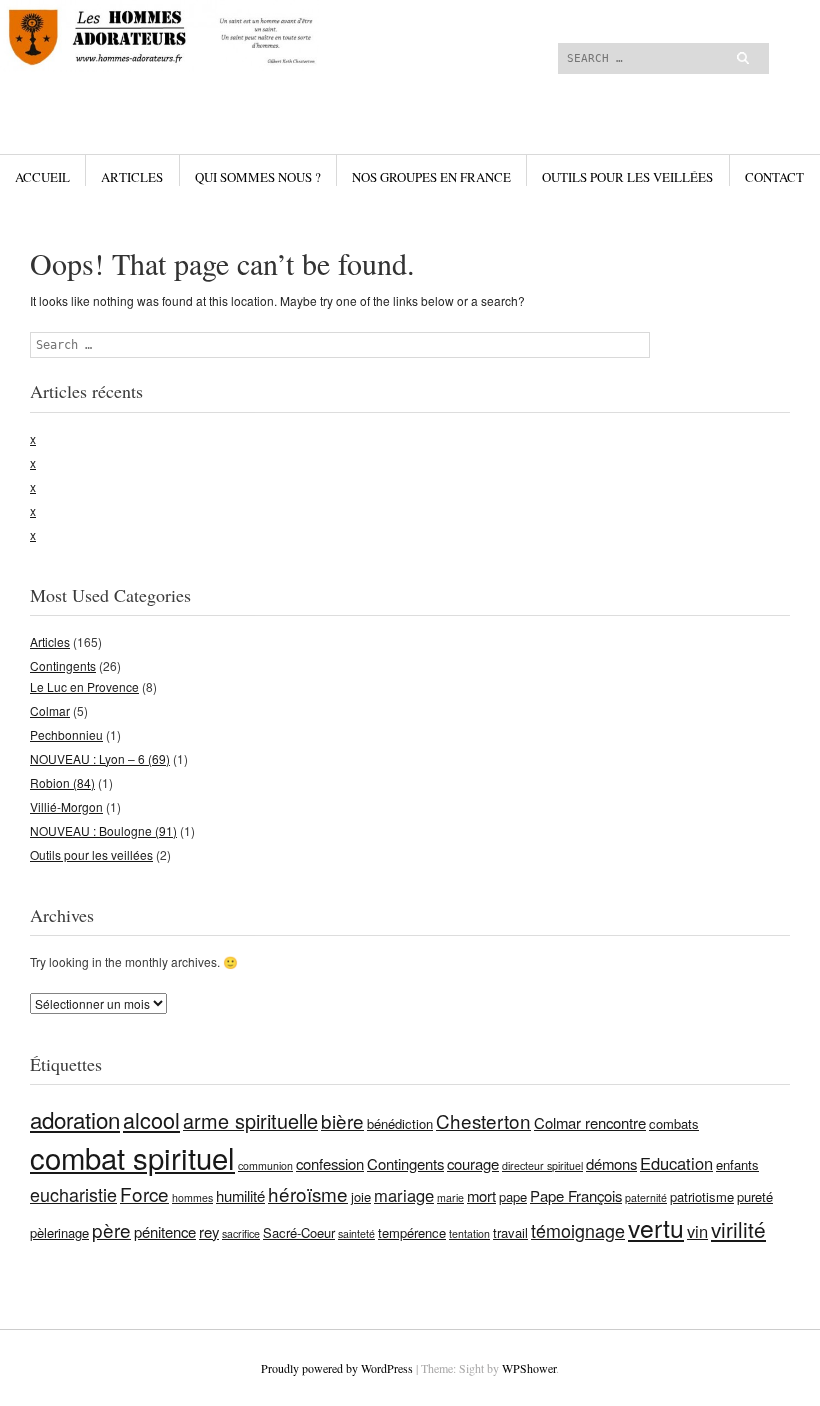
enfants (737, 1164)
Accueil (42, 177)
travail (510, 1232)
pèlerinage (59, 1232)
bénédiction (400, 1123)
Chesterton (483, 1120)
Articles (132, 177)
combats (674, 1123)
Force (144, 1193)
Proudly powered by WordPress (337, 1368)
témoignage (578, 1230)
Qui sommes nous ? (258, 177)
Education (676, 1163)
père (111, 1229)
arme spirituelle (250, 1120)
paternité (646, 1197)
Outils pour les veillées (627, 177)
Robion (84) (62, 782)
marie (450, 1197)
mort (481, 1195)
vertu (656, 1227)
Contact (774, 177)
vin (697, 1231)
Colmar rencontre (590, 1122)
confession (330, 1163)
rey (209, 1231)
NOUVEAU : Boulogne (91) (103, 830)
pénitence (165, 1231)
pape (513, 1196)
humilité (240, 1195)
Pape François (576, 1195)
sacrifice (241, 1233)
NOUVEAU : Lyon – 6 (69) (100, 758)
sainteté (356, 1233)
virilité (738, 1229)
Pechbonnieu (66, 734)
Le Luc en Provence (84, 686)
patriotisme (702, 1196)
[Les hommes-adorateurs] (283, 75)
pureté (755, 1196)
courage (473, 1163)
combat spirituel (132, 1157)
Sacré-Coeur (299, 1232)
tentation (469, 1233)
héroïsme (308, 1193)
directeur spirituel (542, 1165)
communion (265, 1165)
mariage (404, 1195)
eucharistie (73, 1194)
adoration (75, 1119)
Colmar (50, 710)
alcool (151, 1119)
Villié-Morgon (66, 806)
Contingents (63, 665)
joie (361, 1196)
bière (342, 1120)
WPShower (529, 1368)
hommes (192, 1197)
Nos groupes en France (431, 177)
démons (611, 1163)
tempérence (412, 1232)
